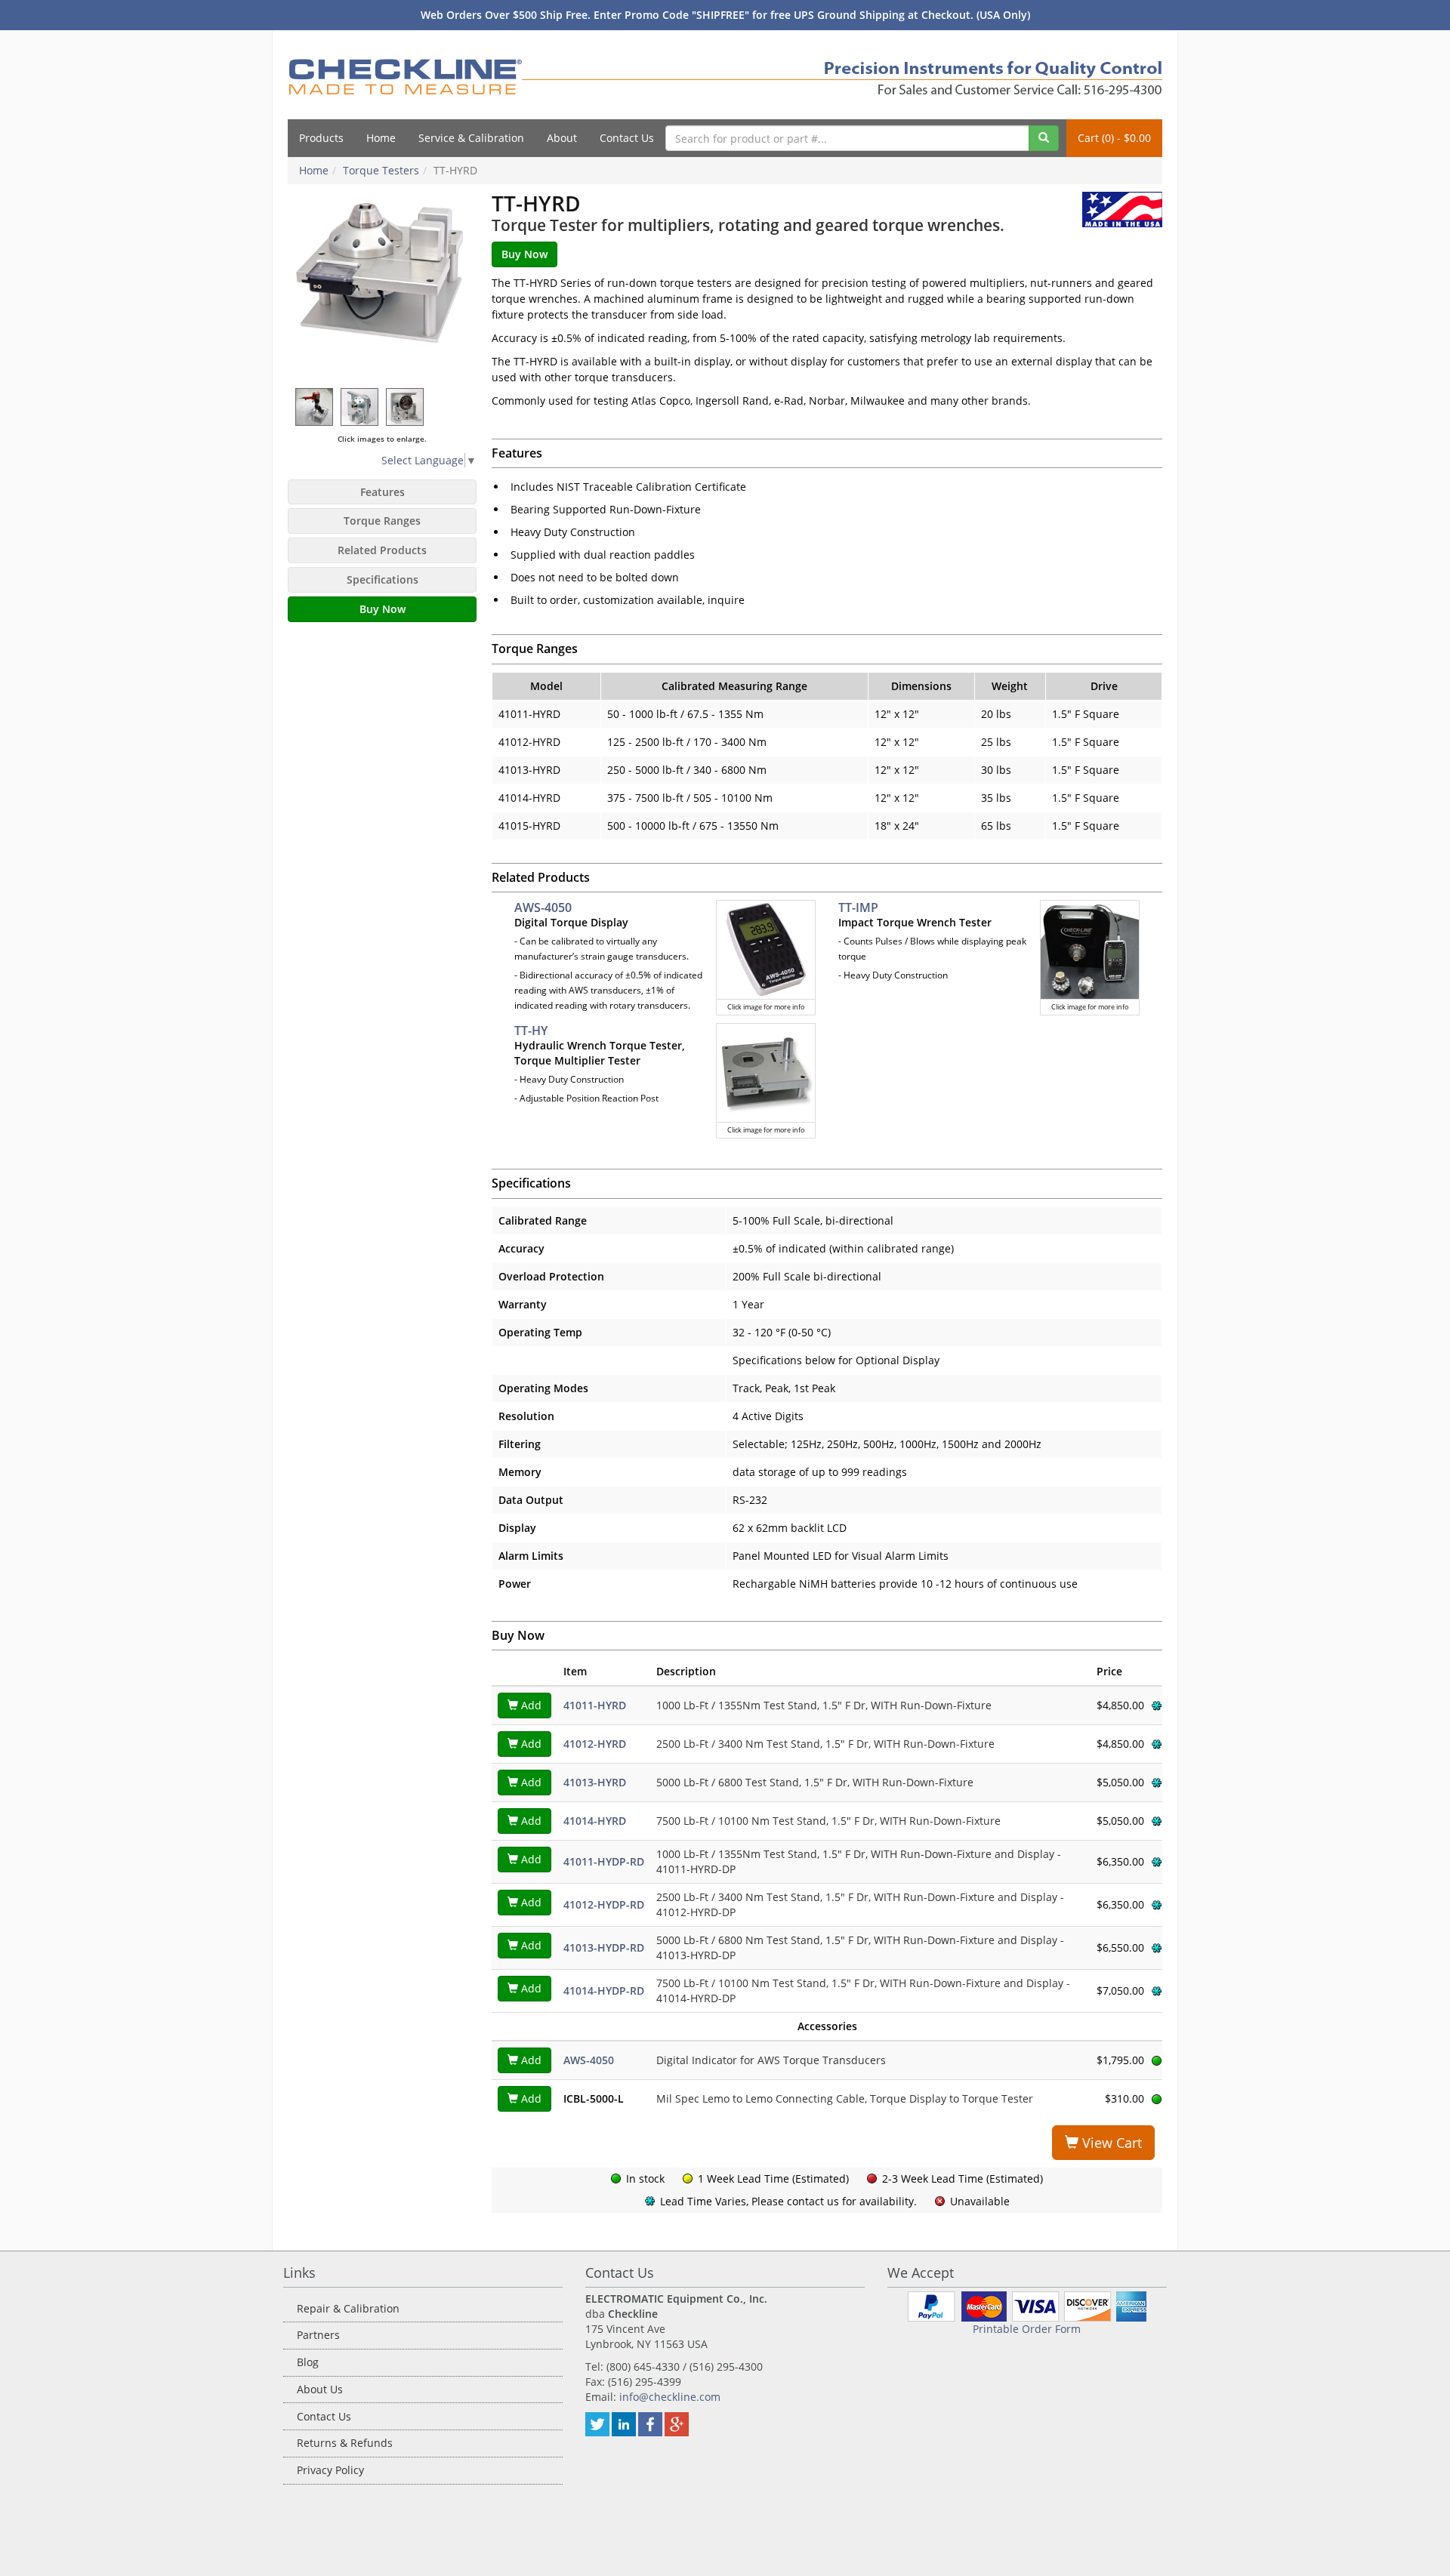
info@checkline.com (670, 2397)
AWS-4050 (543, 907)
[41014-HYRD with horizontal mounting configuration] (360, 407)
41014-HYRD (595, 1821)
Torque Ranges (382, 521)
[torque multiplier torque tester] (315, 407)
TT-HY (531, 1031)
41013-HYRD (595, 1782)
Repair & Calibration (348, 2308)
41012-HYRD (595, 1744)
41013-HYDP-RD (604, 1947)
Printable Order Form (1027, 2329)
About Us (320, 2389)
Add (530, 1705)
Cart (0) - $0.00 (1114, 138)
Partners (318, 2335)
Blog (308, 2362)
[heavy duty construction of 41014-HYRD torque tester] (406, 407)
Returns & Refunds (345, 2443)
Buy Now (383, 609)
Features (383, 492)
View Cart (1110, 2143)
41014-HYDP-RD (604, 1991)
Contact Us (627, 138)
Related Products (382, 550)
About (562, 138)
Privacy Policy (330, 2470)
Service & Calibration (471, 138)
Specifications (383, 579)
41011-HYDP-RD (604, 1861)
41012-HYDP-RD (604, 1904)
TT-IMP (858, 907)
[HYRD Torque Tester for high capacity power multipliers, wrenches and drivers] (382, 286)
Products (321, 138)
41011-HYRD (595, 1705)
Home (381, 138)
